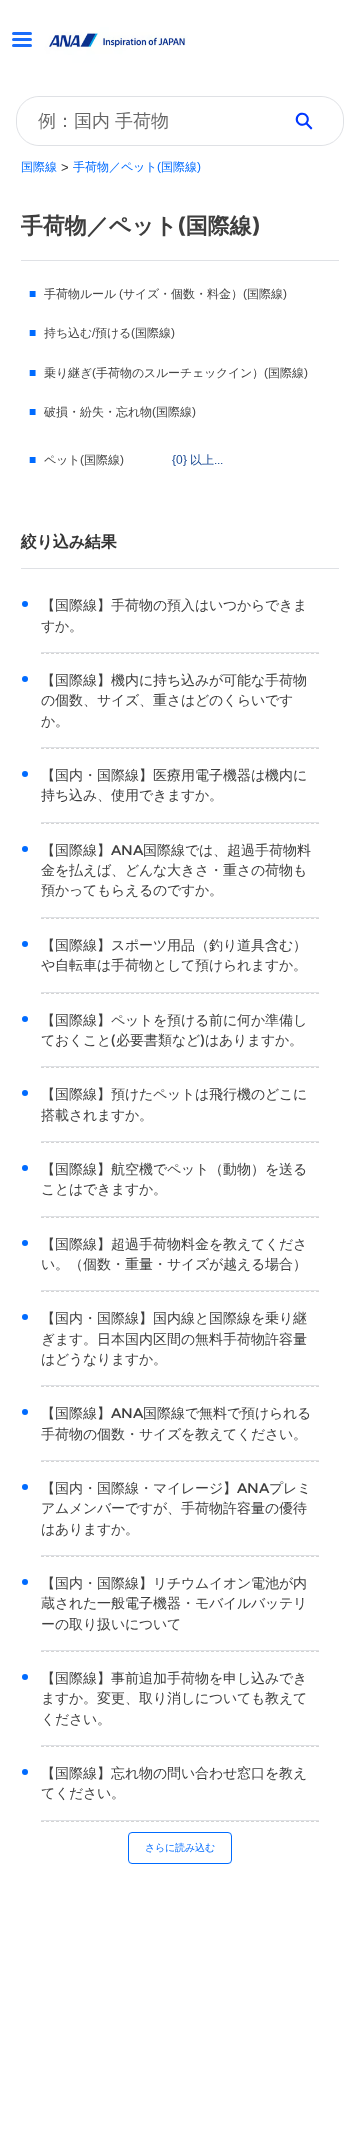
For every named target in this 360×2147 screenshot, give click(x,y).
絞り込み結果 (69, 541)
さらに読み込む (180, 1847)
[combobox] (141, 121)
